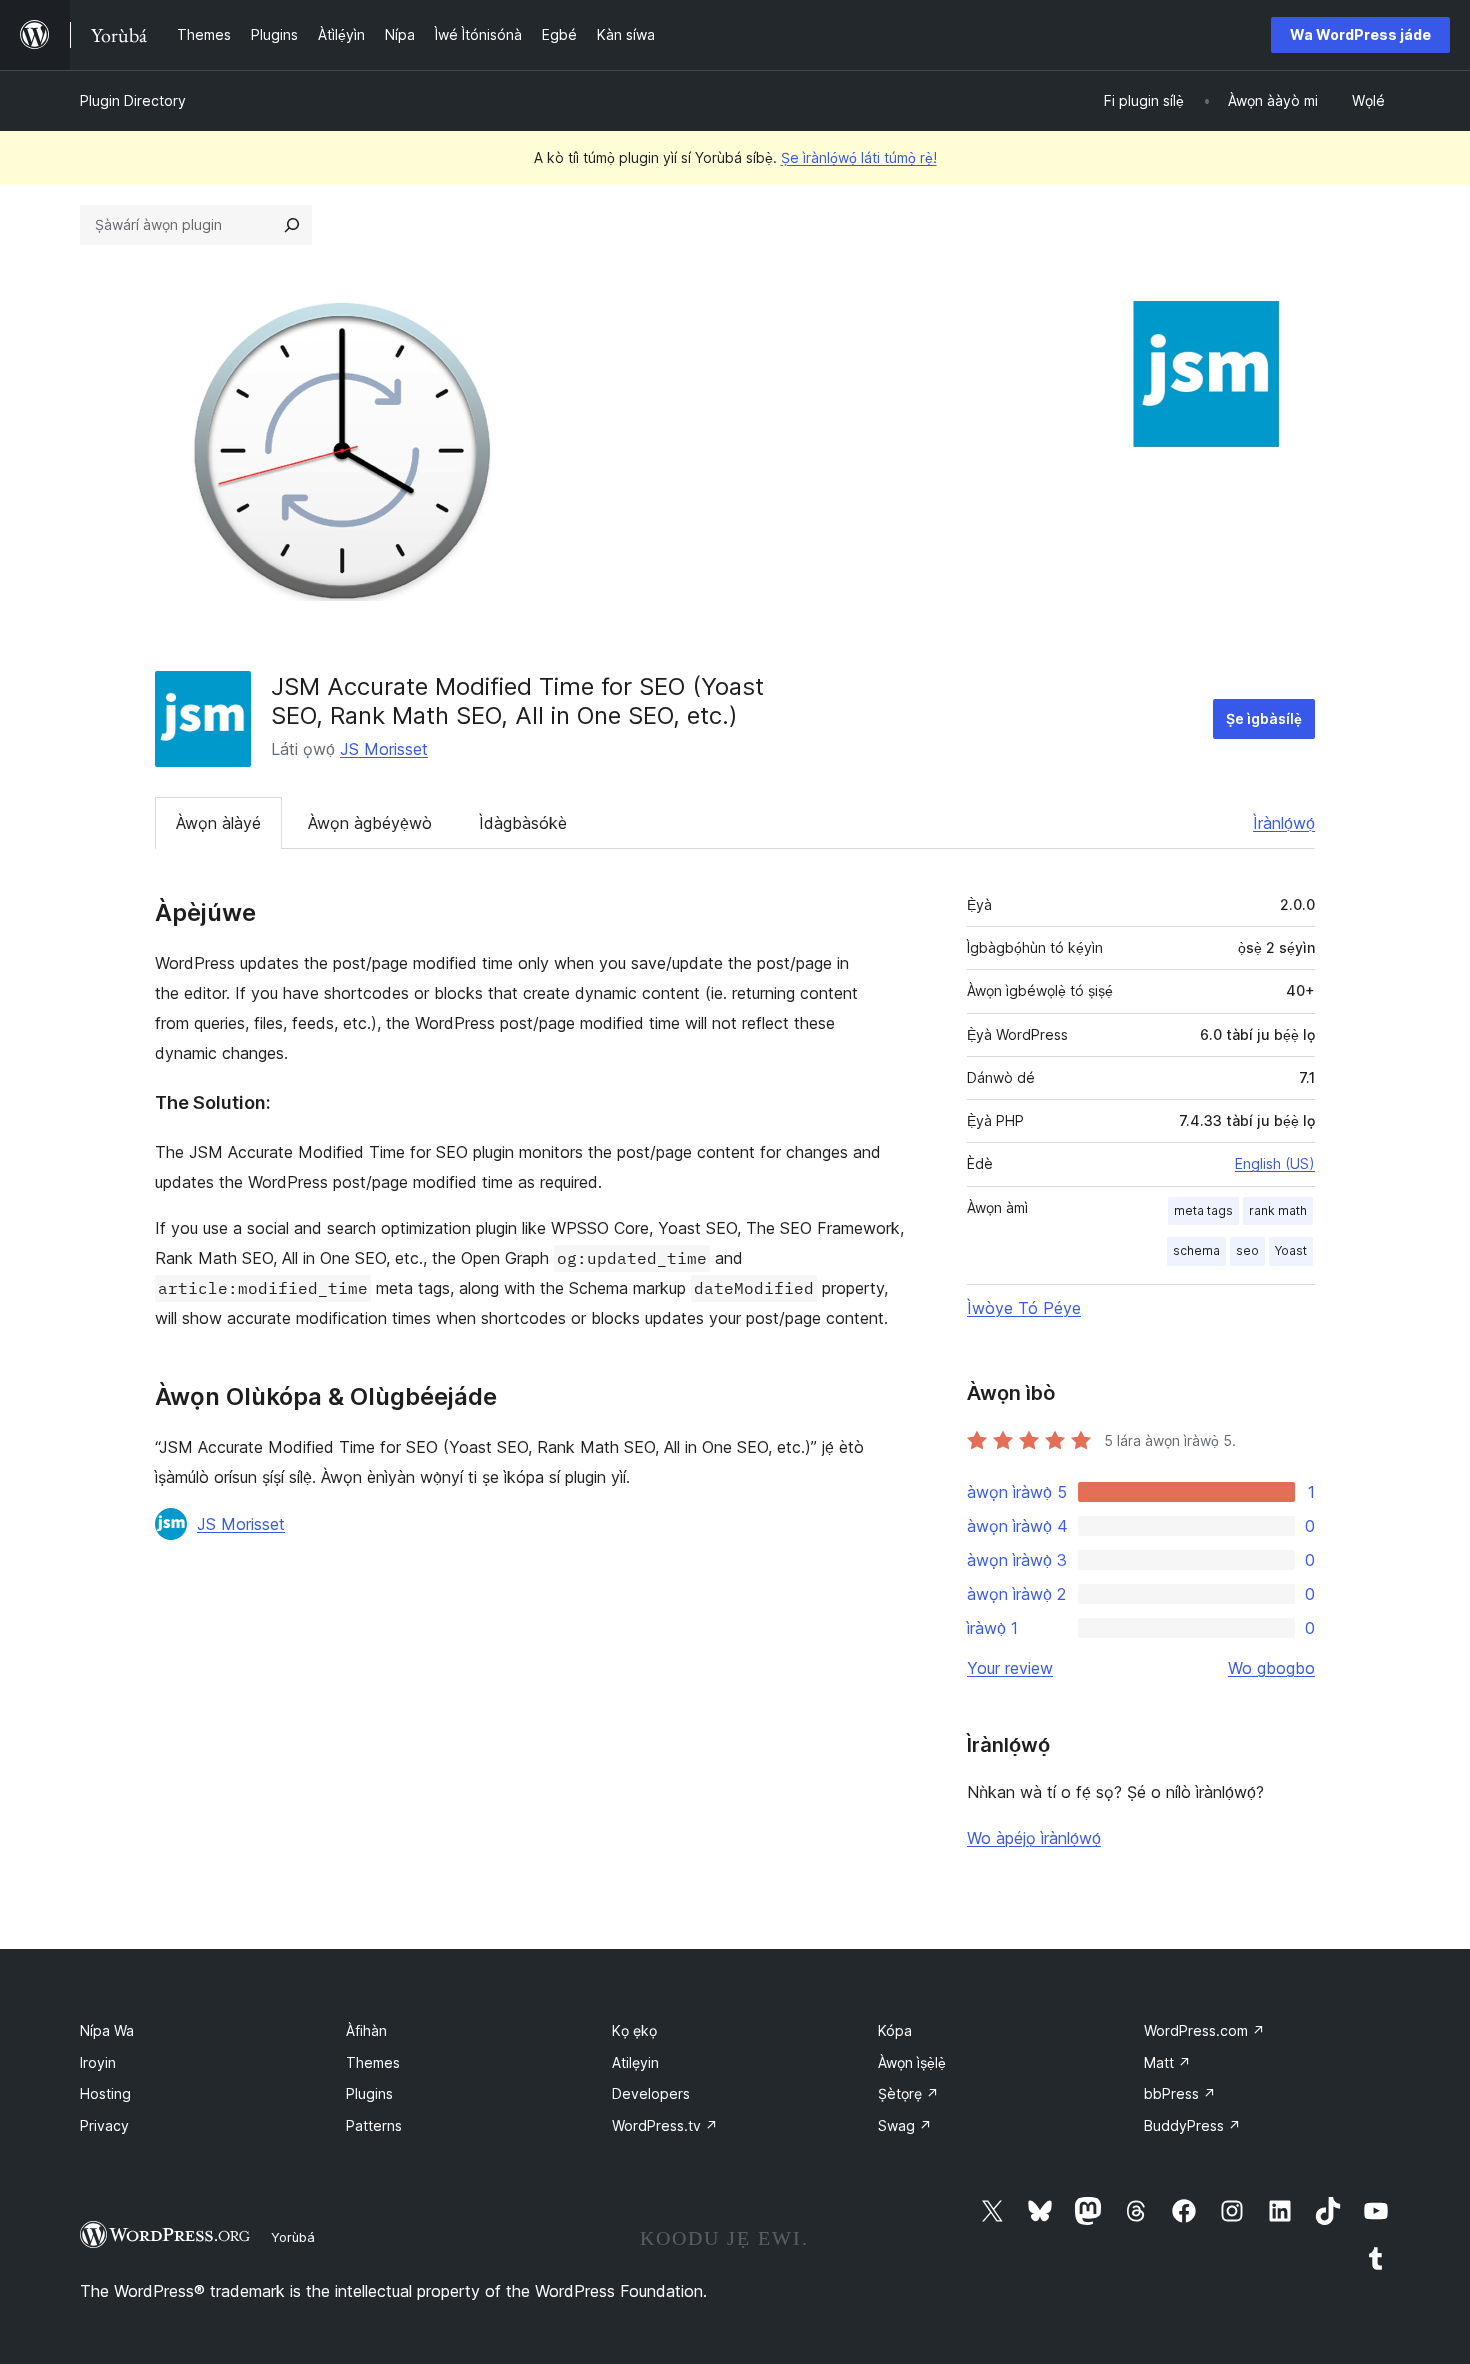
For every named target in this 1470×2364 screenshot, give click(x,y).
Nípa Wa (107, 2030)
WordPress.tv (665, 2125)
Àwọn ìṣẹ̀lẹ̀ (912, 2062)
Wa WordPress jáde (1360, 34)
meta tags (1203, 1210)
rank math (1278, 1210)
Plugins (369, 2093)
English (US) (1275, 1163)
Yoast (1291, 1250)
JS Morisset (384, 749)
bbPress (1180, 2093)
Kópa (895, 2030)
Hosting (105, 2093)
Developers (651, 2093)
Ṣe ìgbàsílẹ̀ (1264, 718)
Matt (1167, 2062)
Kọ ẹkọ (634, 2030)
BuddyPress (1192, 2125)
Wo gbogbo (1271, 1668)
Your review (1010, 1668)
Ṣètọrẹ (908, 2093)
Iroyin (98, 2062)
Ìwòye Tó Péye (1024, 1308)
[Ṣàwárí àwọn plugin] (292, 225)
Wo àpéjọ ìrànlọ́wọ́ (1034, 1838)
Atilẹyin (635, 2062)
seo (1247, 1250)
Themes (373, 2062)
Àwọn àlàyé (218, 823)
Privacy (104, 2125)
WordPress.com (1204, 2030)
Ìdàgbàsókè (523, 823)
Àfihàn (366, 2030)
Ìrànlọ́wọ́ (1284, 823)
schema (1196, 1250)
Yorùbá (293, 2237)
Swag (905, 2125)
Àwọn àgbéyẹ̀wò (370, 823)
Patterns (374, 2125)
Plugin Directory (133, 100)
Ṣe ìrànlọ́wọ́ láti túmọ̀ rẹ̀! (859, 157)
